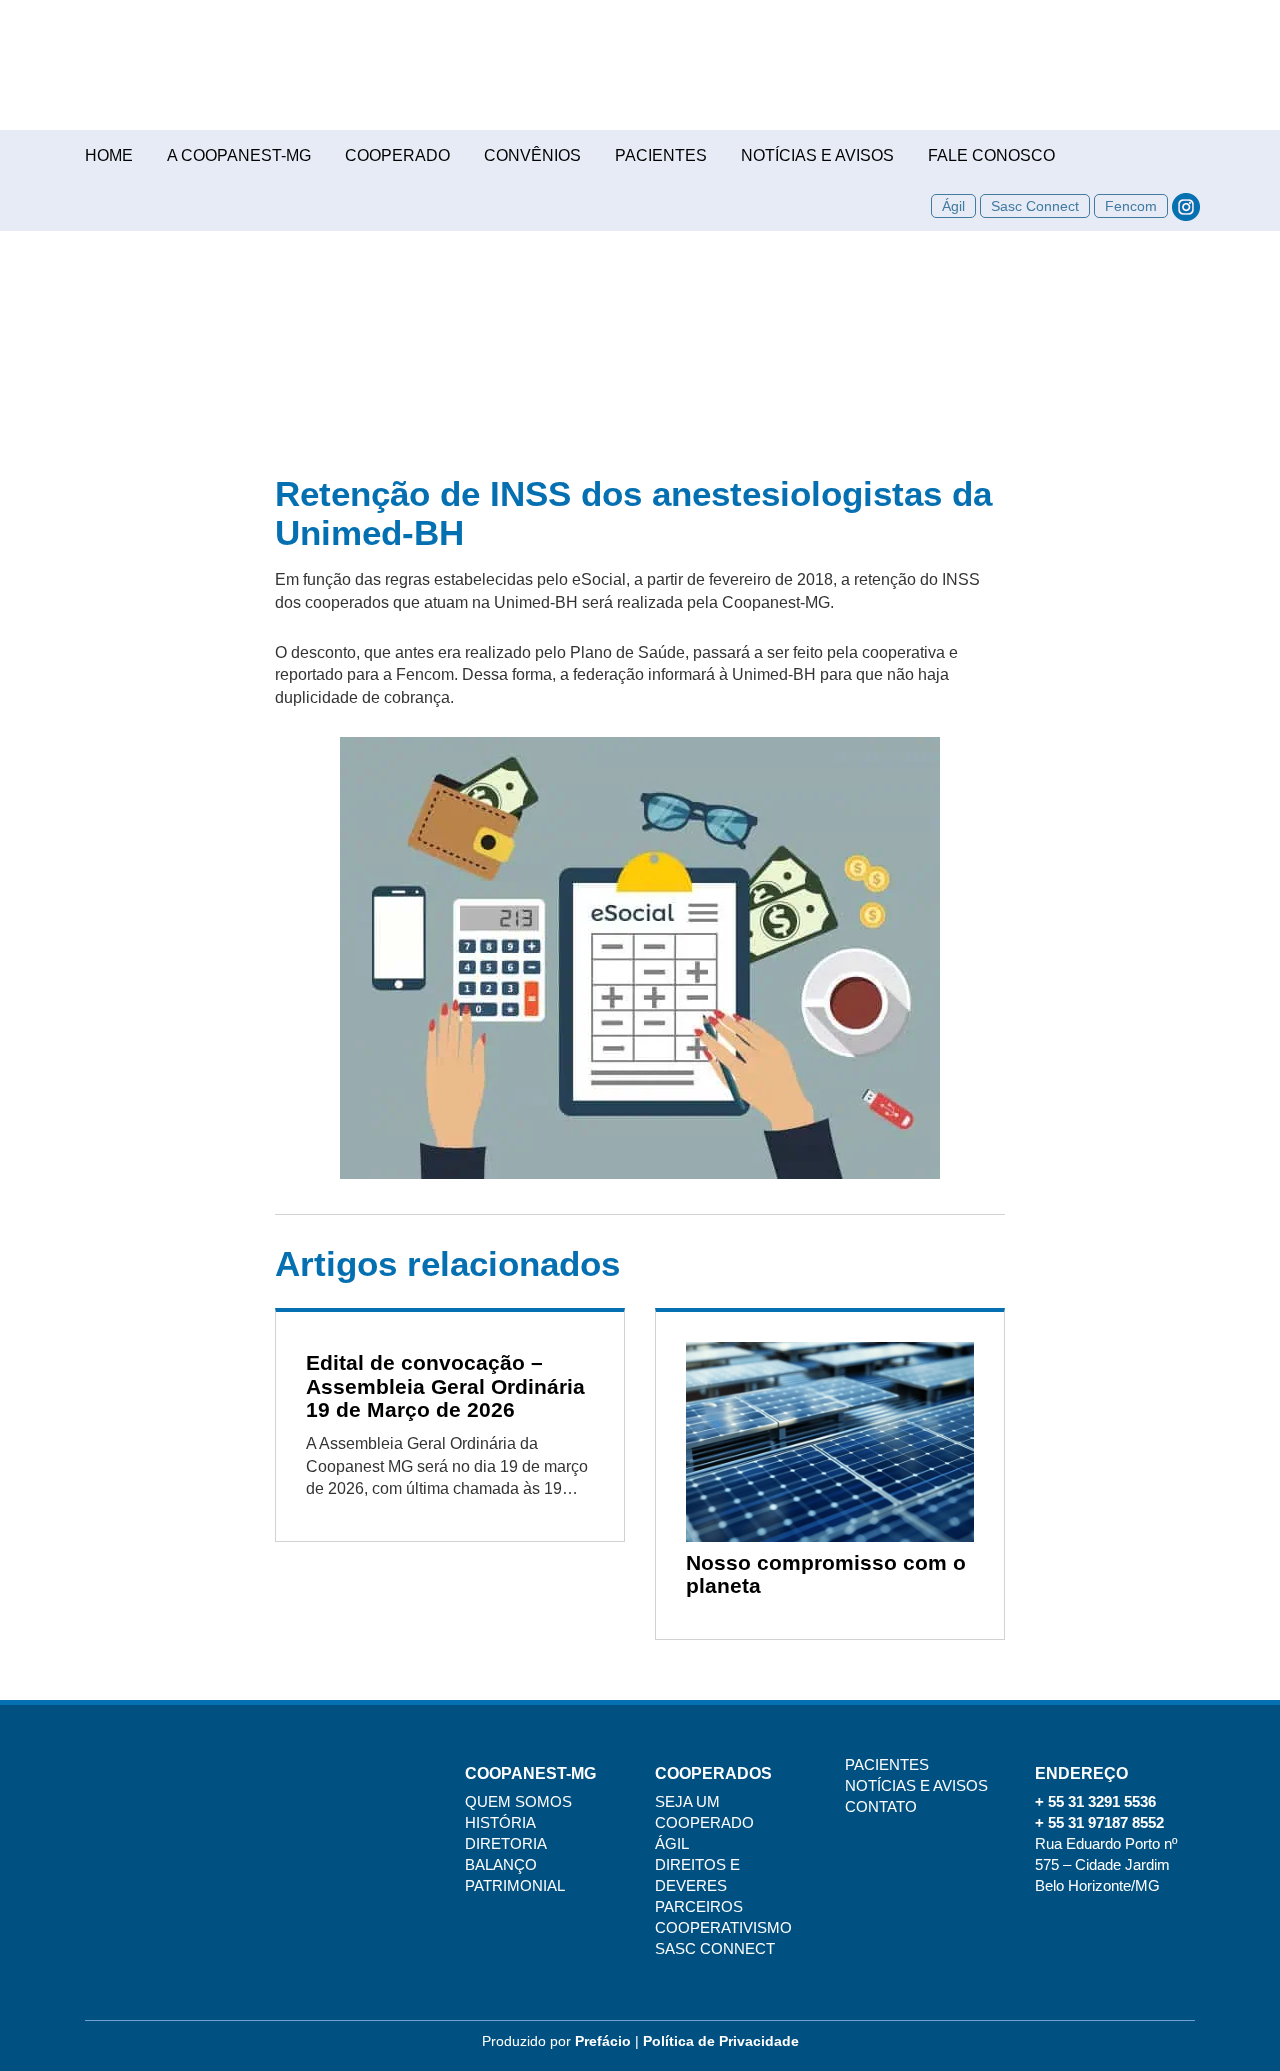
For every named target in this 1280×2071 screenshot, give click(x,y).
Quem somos (518, 1802)
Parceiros (699, 1907)
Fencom (1131, 206)
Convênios (532, 155)
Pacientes (661, 155)
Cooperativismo (723, 1928)
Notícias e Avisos (817, 155)
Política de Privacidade (721, 2041)
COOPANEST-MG (640, 75)
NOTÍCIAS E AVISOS (916, 1786)
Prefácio (603, 2041)
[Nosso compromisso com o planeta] (830, 1441)
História (500, 1823)
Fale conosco (991, 155)
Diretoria (506, 1844)
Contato (881, 1807)
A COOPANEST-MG (239, 155)
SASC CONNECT (715, 1949)
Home (109, 155)
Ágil (953, 206)
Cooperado (397, 155)
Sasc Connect (1035, 206)
